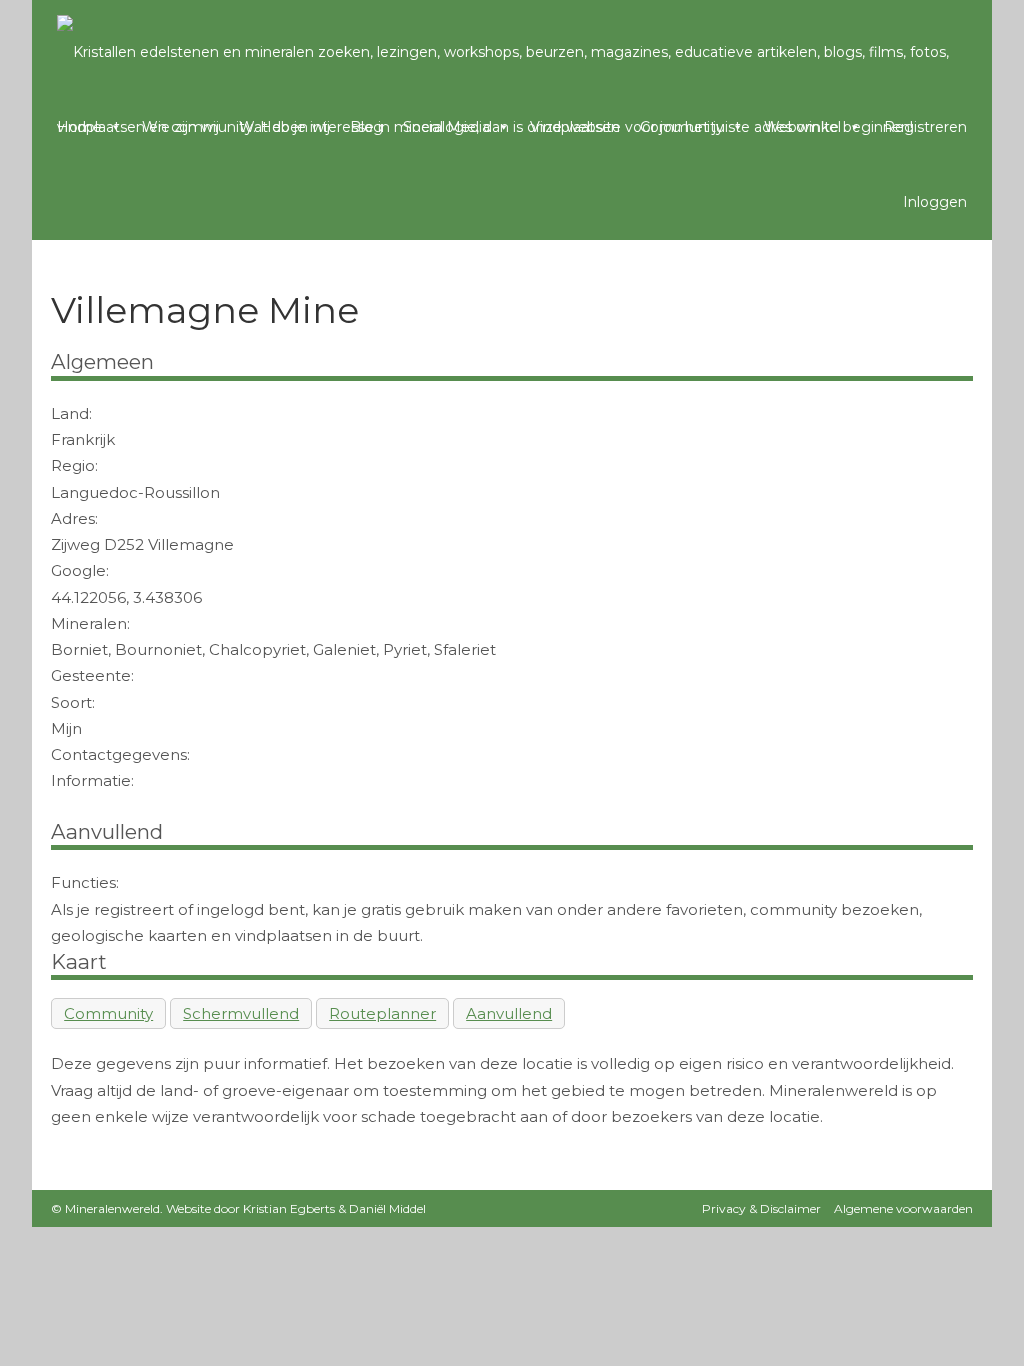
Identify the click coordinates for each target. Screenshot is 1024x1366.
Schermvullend (241, 1013)
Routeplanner (382, 1013)
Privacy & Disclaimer (761, 1208)
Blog (366, 127)
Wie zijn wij (180, 127)
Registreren (925, 127)
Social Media (446, 127)
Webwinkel (802, 127)
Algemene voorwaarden (903, 1208)
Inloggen (935, 202)
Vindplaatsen (575, 127)
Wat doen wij (284, 127)
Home (79, 127)
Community (682, 127)
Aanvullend (509, 1013)
